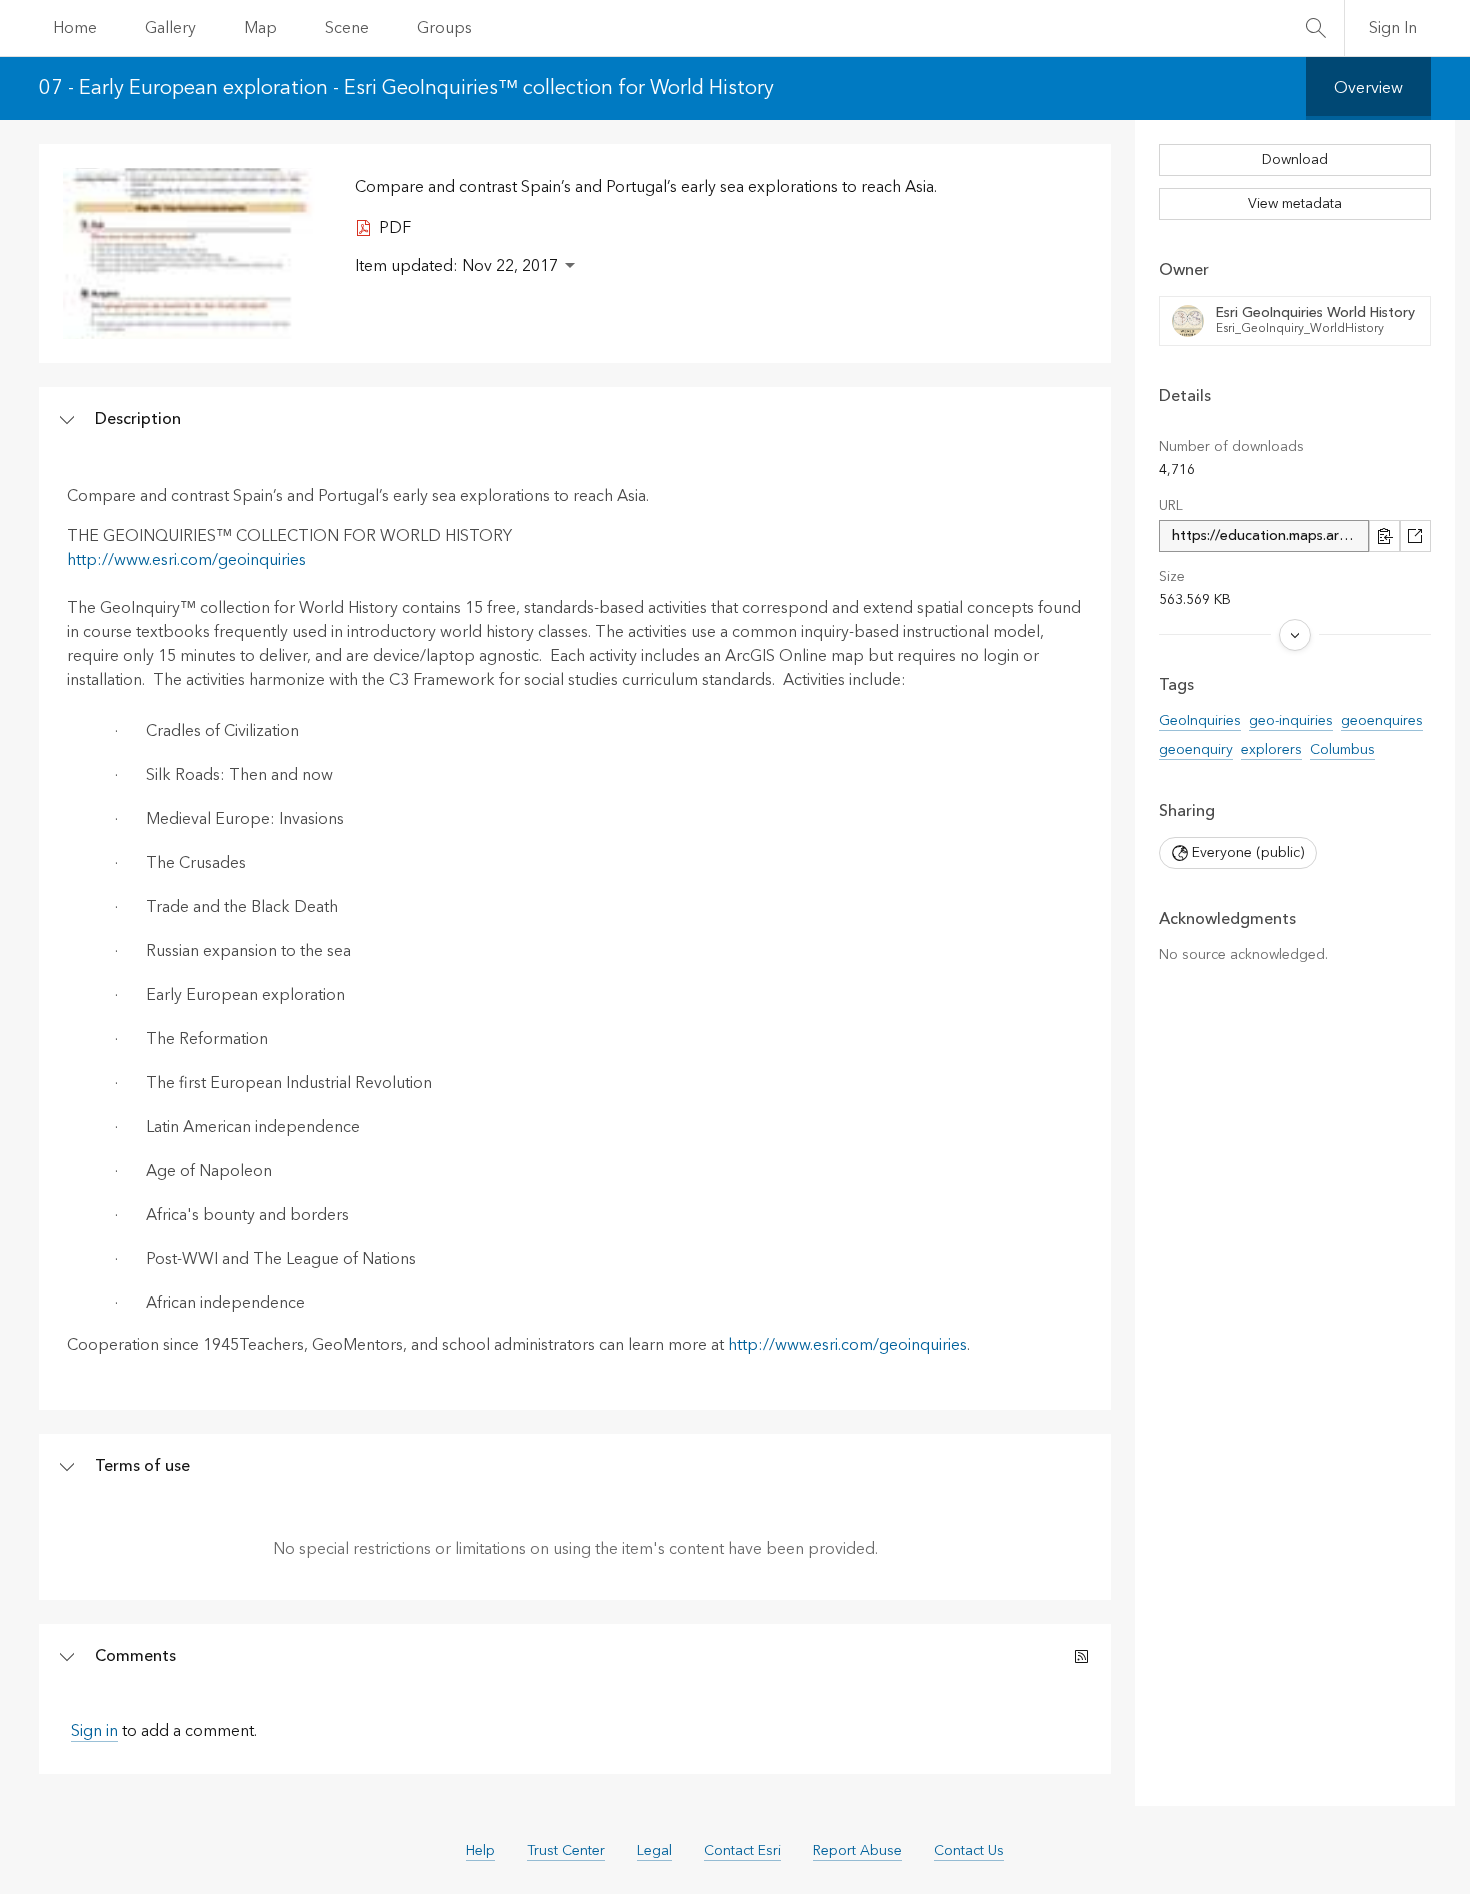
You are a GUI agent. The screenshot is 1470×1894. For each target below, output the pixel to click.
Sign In (1393, 28)
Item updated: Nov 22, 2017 (456, 266)
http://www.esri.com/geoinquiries (186, 560)
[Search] (1316, 28)
